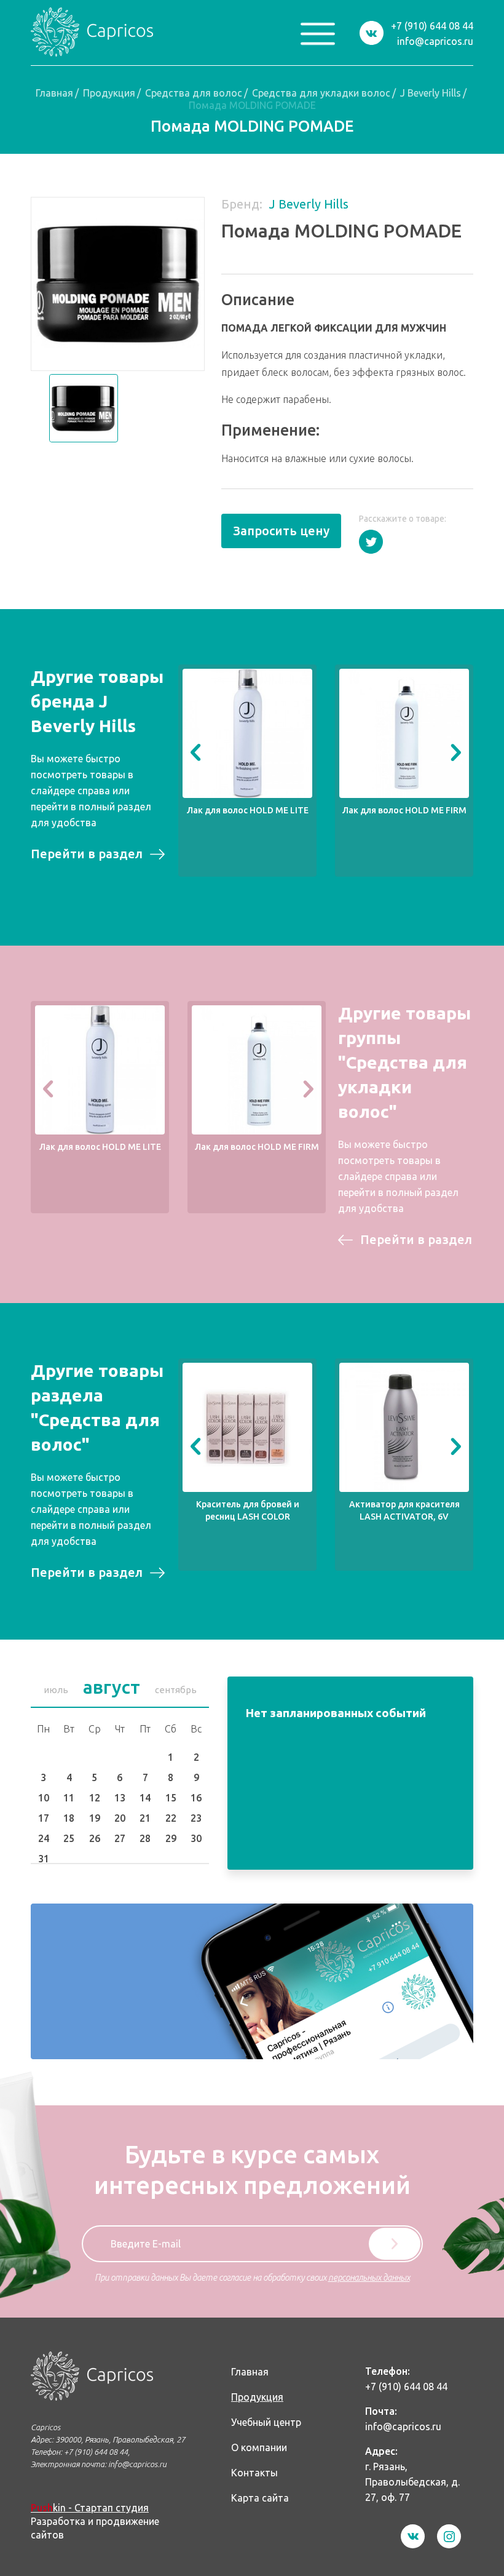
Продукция (109, 93)
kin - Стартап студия (90, 2508)
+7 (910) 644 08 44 (432, 26)
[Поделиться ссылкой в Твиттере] (371, 542)
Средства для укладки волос (321, 93)
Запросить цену (281, 531)
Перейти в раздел (87, 854)
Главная (54, 93)
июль (56, 1690)
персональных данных (369, 2278)
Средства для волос (194, 93)
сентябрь (176, 1690)
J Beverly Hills (431, 93)
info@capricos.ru (435, 41)
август (112, 1687)
